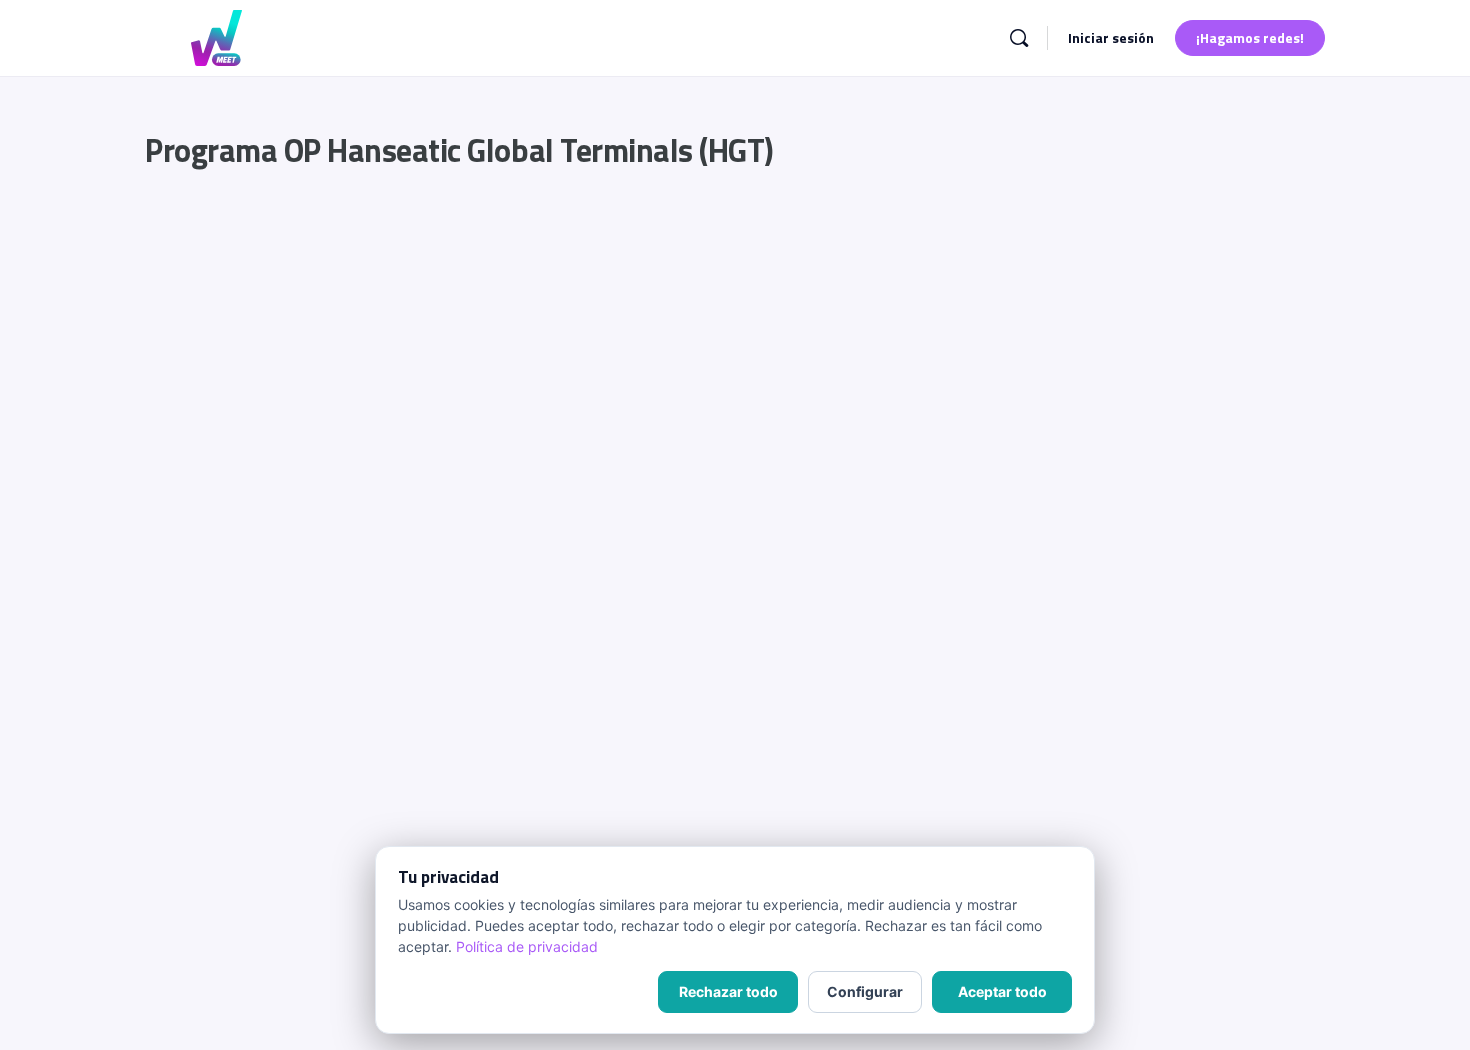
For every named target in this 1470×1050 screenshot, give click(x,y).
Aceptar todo (1002, 991)
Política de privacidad (527, 946)
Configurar (865, 991)
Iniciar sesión (1111, 37)
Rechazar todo (728, 991)
